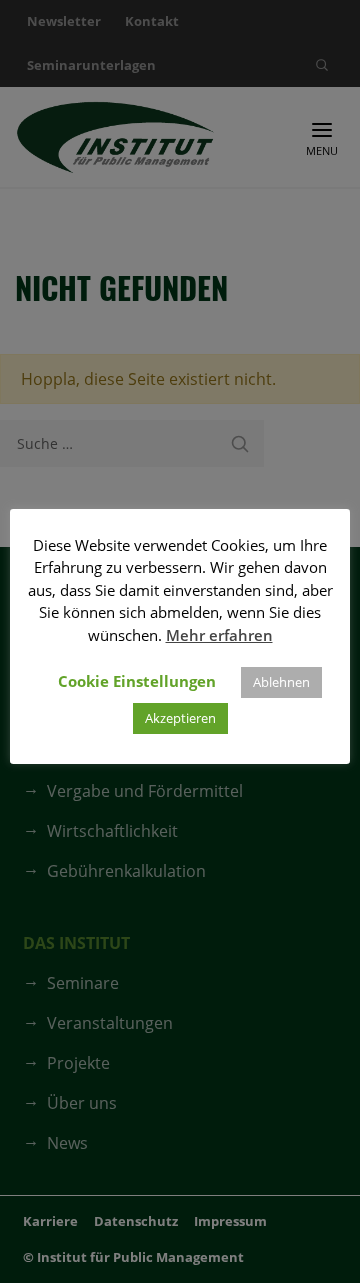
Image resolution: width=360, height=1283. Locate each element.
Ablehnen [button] (281, 682)
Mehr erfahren (219, 635)
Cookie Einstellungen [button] (137, 681)
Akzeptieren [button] (180, 718)
